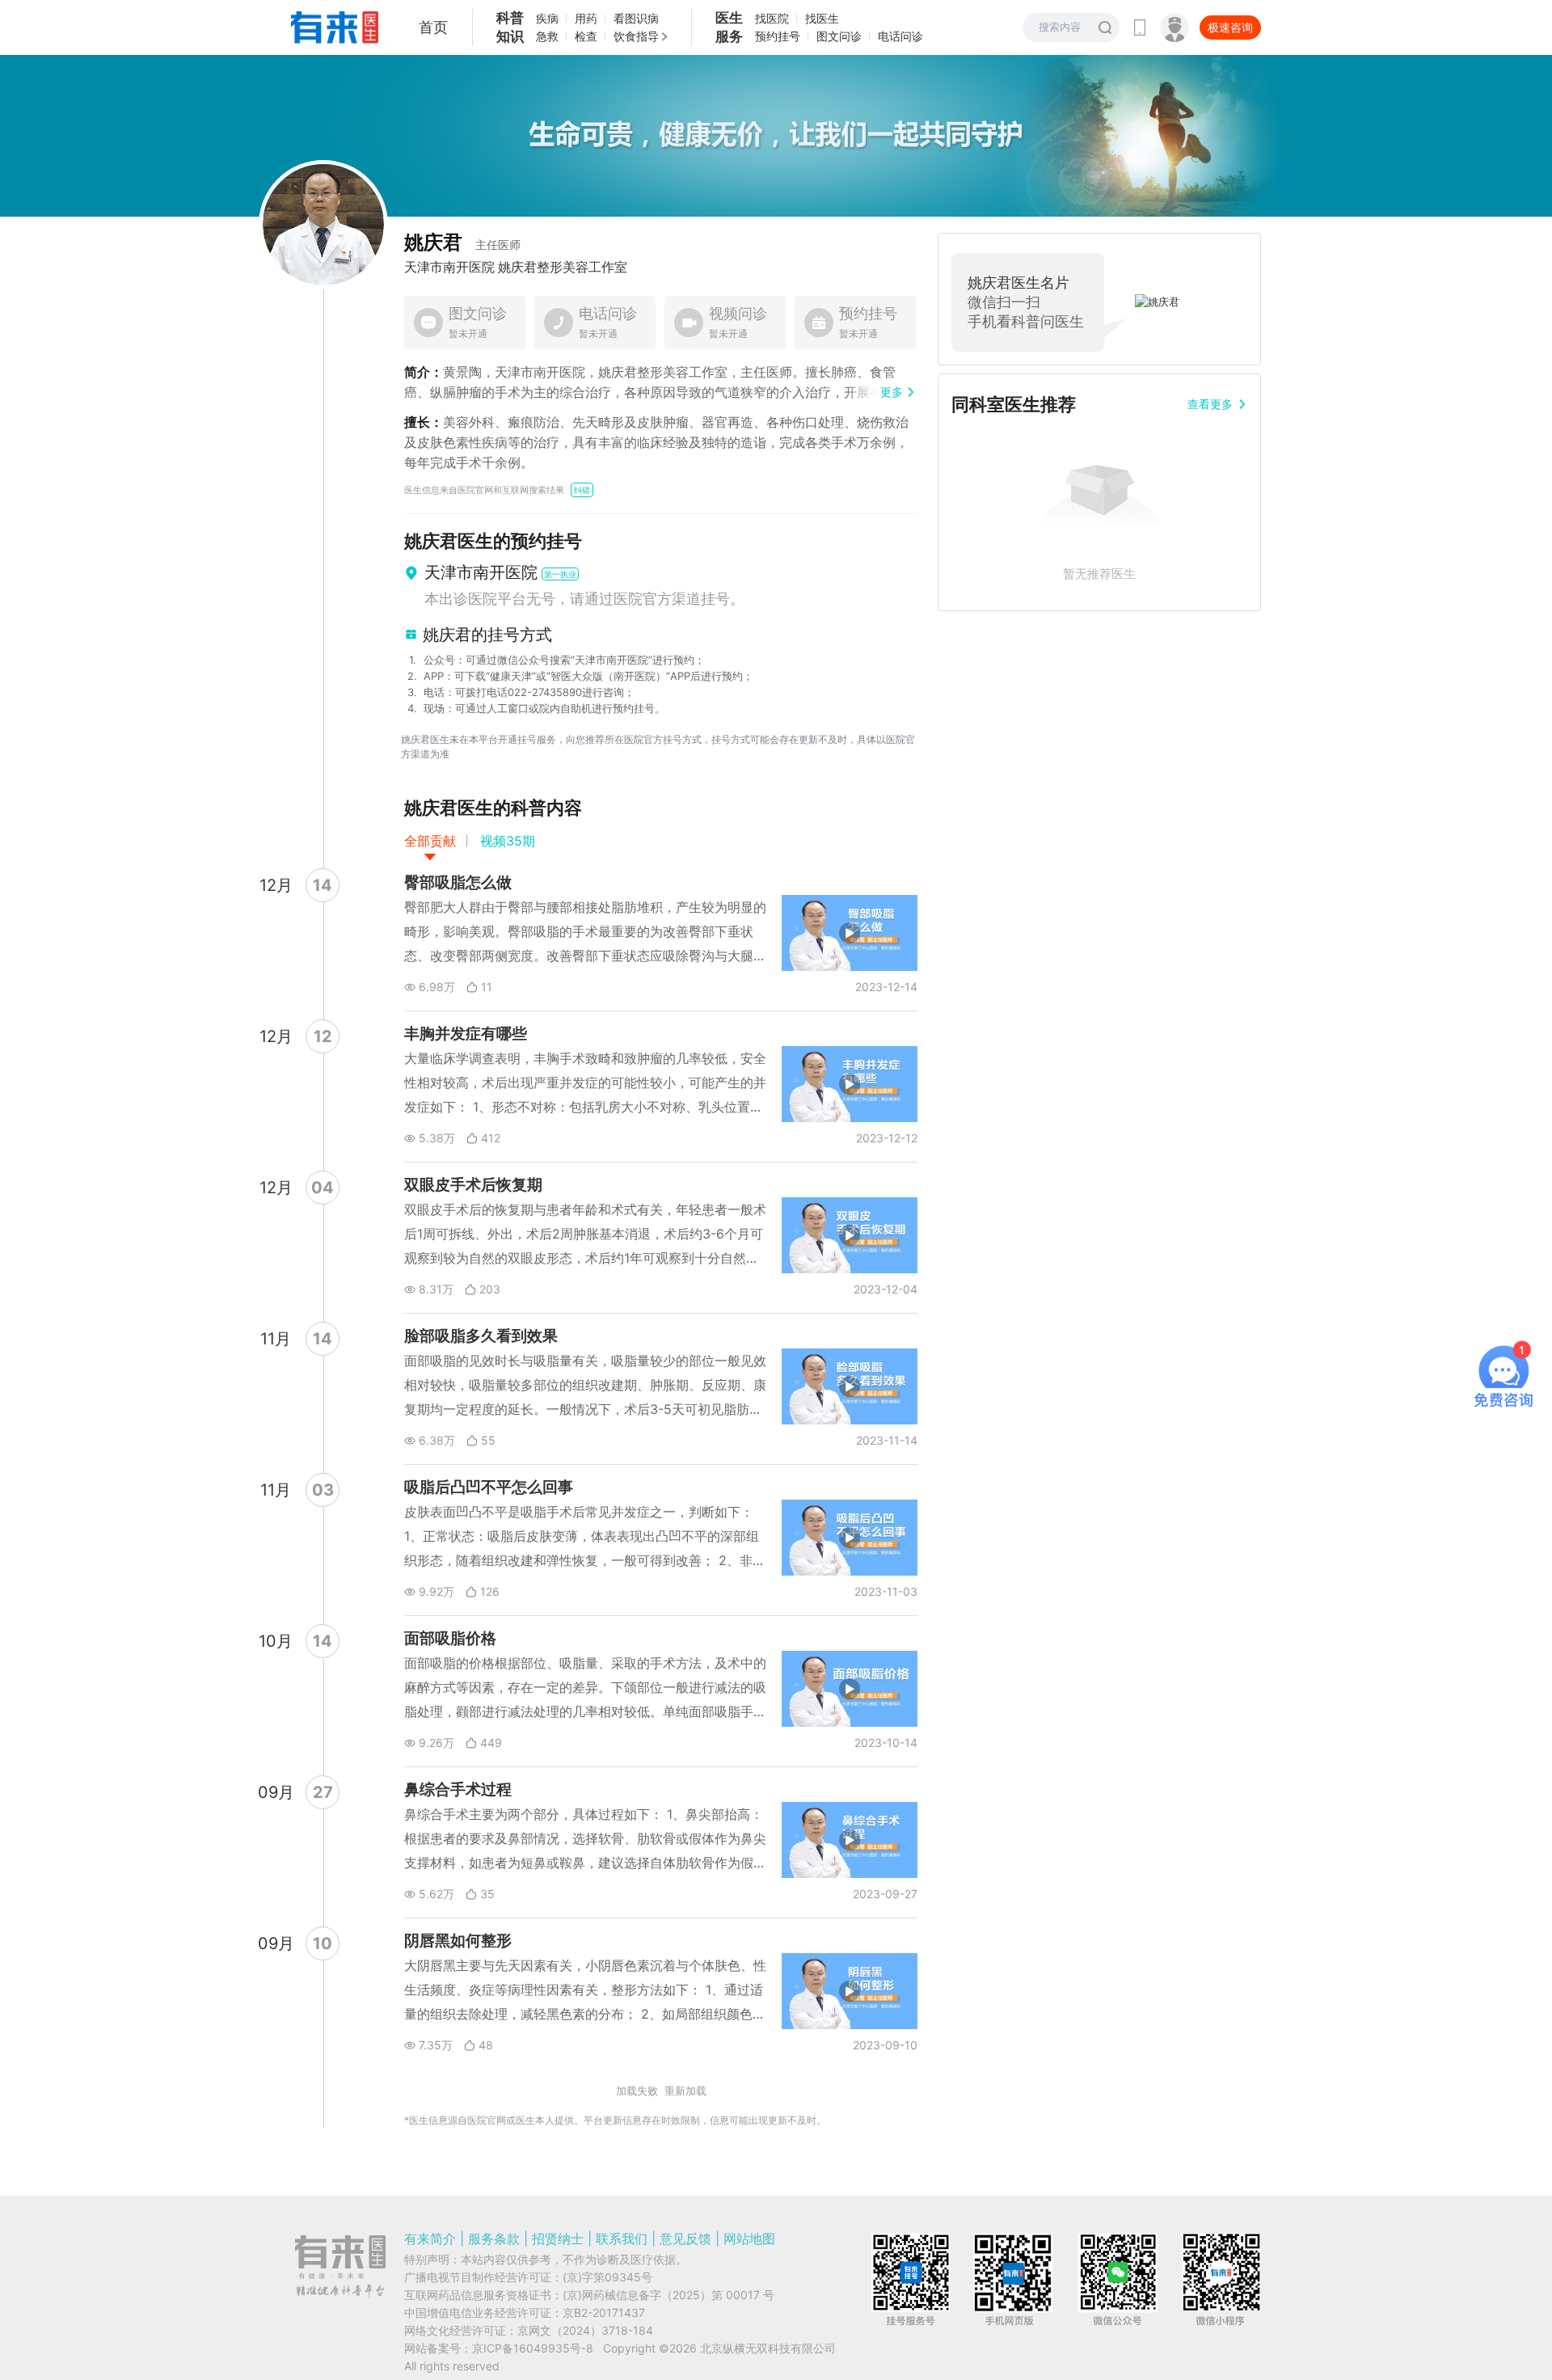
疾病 (547, 18)
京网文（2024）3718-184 (585, 2330)
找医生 (822, 18)
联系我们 (622, 2239)
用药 (586, 18)
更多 (892, 392)
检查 (586, 36)
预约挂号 (778, 36)
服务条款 (494, 2239)
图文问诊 (839, 36)
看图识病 (636, 18)
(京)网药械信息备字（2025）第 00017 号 (668, 2295)
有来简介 (430, 2239)
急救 (547, 36)
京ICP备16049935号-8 (533, 2348)
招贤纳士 (558, 2239)
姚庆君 (462, 242)
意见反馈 (685, 2239)
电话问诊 (900, 36)
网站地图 (749, 2239)
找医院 (772, 18)
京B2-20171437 (604, 2312)
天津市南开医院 (449, 267)
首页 (433, 27)
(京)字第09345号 (607, 2277)
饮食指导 (636, 36)
